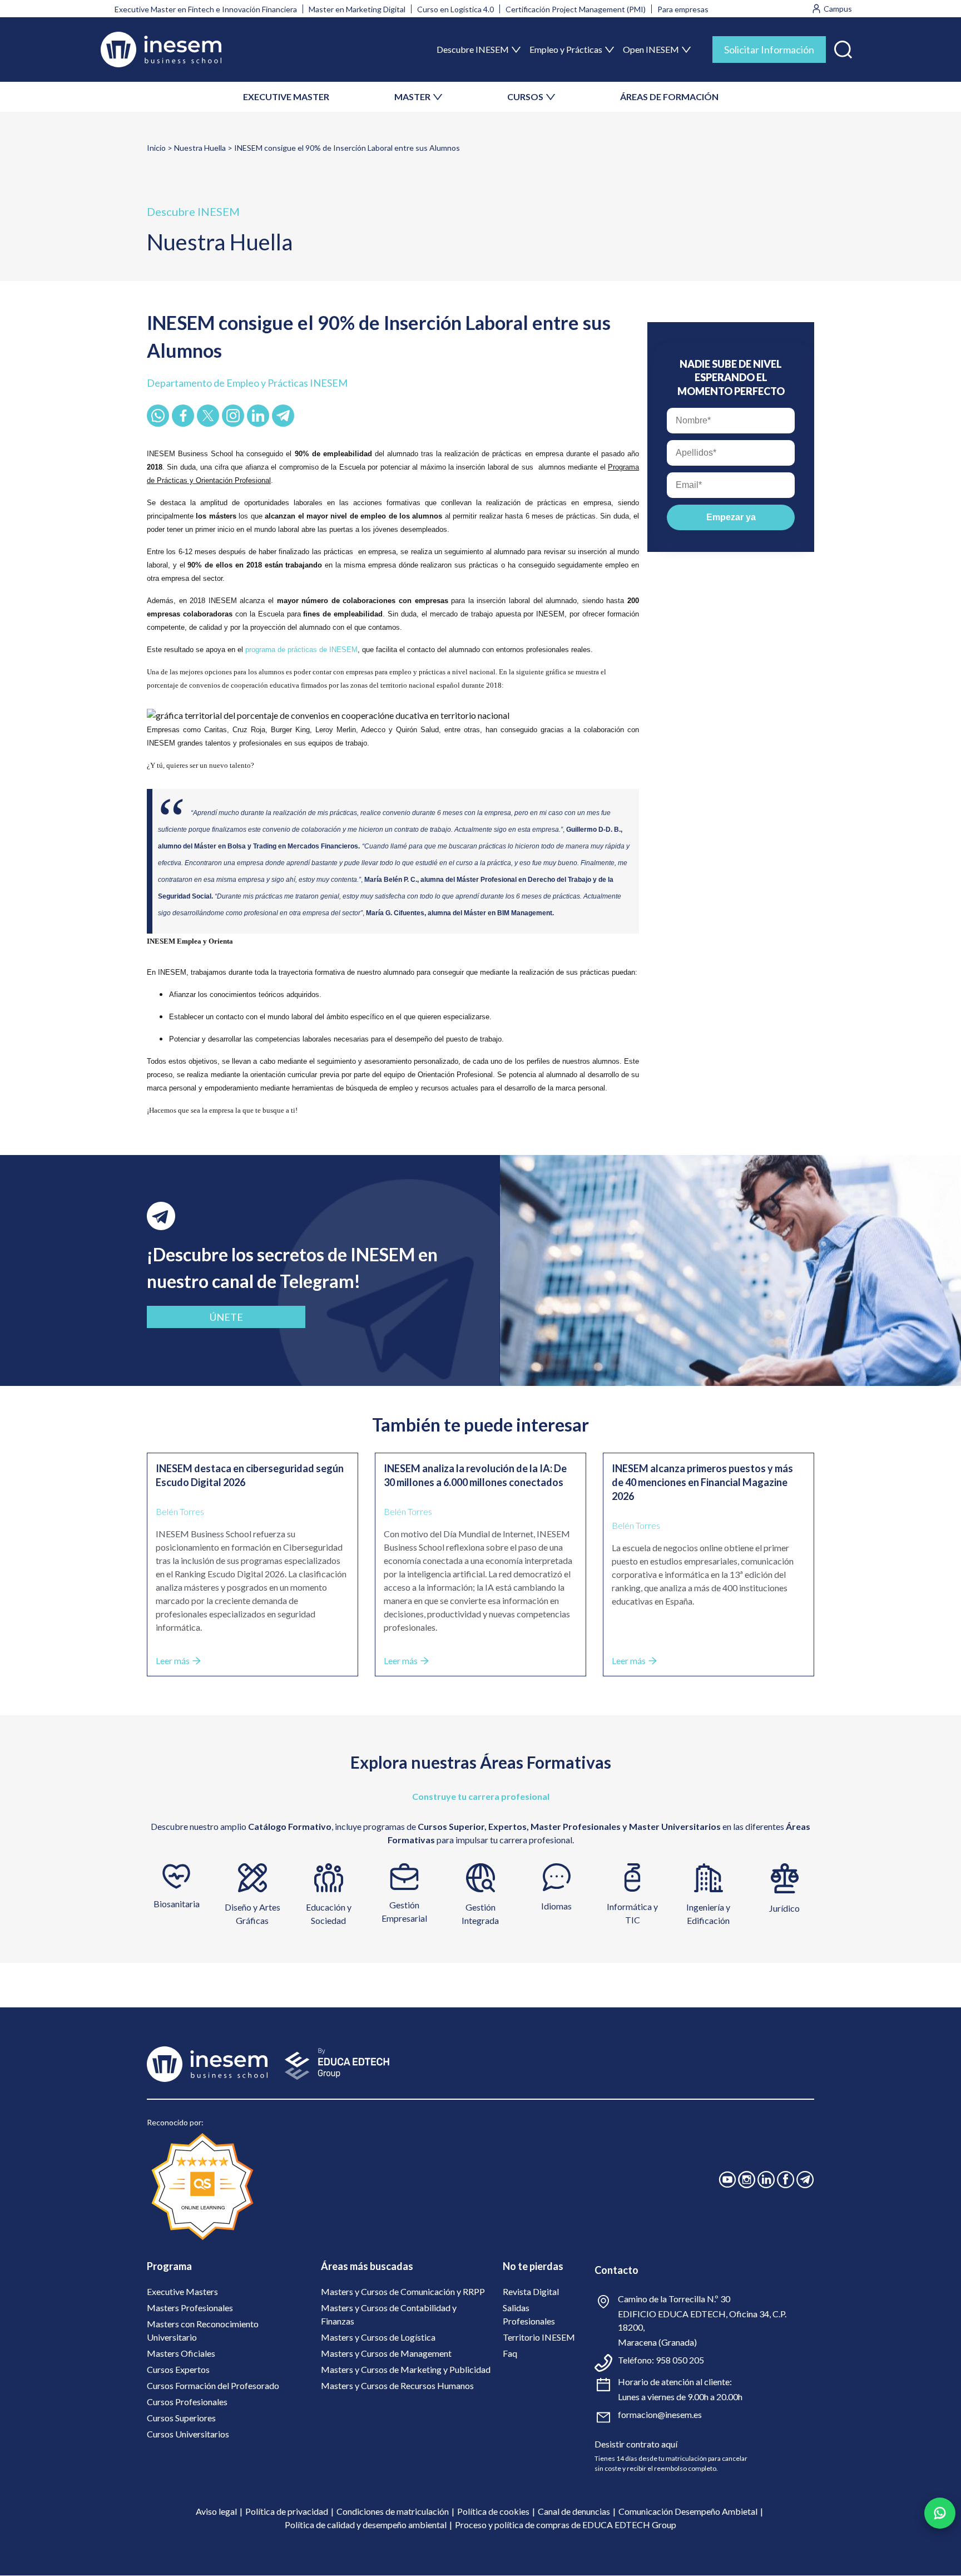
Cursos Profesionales (187, 2402)
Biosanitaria (177, 1904)
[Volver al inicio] (161, 50)
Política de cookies (493, 2511)
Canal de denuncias (574, 2511)
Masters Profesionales (190, 2308)
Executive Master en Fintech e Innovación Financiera (206, 9)
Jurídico (784, 1908)
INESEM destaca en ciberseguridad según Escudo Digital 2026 (250, 1475)
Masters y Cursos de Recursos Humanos (397, 2385)
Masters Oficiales (181, 2353)
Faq (510, 2353)
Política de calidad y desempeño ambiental (366, 2525)
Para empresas (683, 9)
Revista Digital (531, 2291)
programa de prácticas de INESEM (301, 650)
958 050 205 (680, 2360)
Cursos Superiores (181, 2418)
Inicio (156, 148)
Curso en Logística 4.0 (455, 9)
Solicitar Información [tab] (769, 50)
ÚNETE (226, 1317)
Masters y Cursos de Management (386, 2353)
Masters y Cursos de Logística (378, 2337)
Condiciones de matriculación (393, 2511)
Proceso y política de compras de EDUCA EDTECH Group (566, 2525)
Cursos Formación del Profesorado (213, 2385)
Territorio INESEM (539, 2337)
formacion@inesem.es (660, 2414)
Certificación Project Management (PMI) (576, 9)
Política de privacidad (287, 2511)
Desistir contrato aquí (636, 2444)
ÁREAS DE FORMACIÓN (669, 97)
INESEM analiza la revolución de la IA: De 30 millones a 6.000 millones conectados (475, 1475)
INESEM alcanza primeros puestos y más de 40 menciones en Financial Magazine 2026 (702, 1482)
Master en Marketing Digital (357, 9)
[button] (843, 47)
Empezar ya (731, 517)
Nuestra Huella (200, 148)
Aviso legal (216, 2511)
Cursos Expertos (178, 2369)
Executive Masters (182, 2291)
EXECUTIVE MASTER (286, 97)
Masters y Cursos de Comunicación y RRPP (403, 2291)
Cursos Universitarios (188, 2434)
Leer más (173, 1660)
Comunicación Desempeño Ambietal (688, 2511)
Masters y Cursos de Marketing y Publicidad (406, 2369)
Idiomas (556, 1906)
